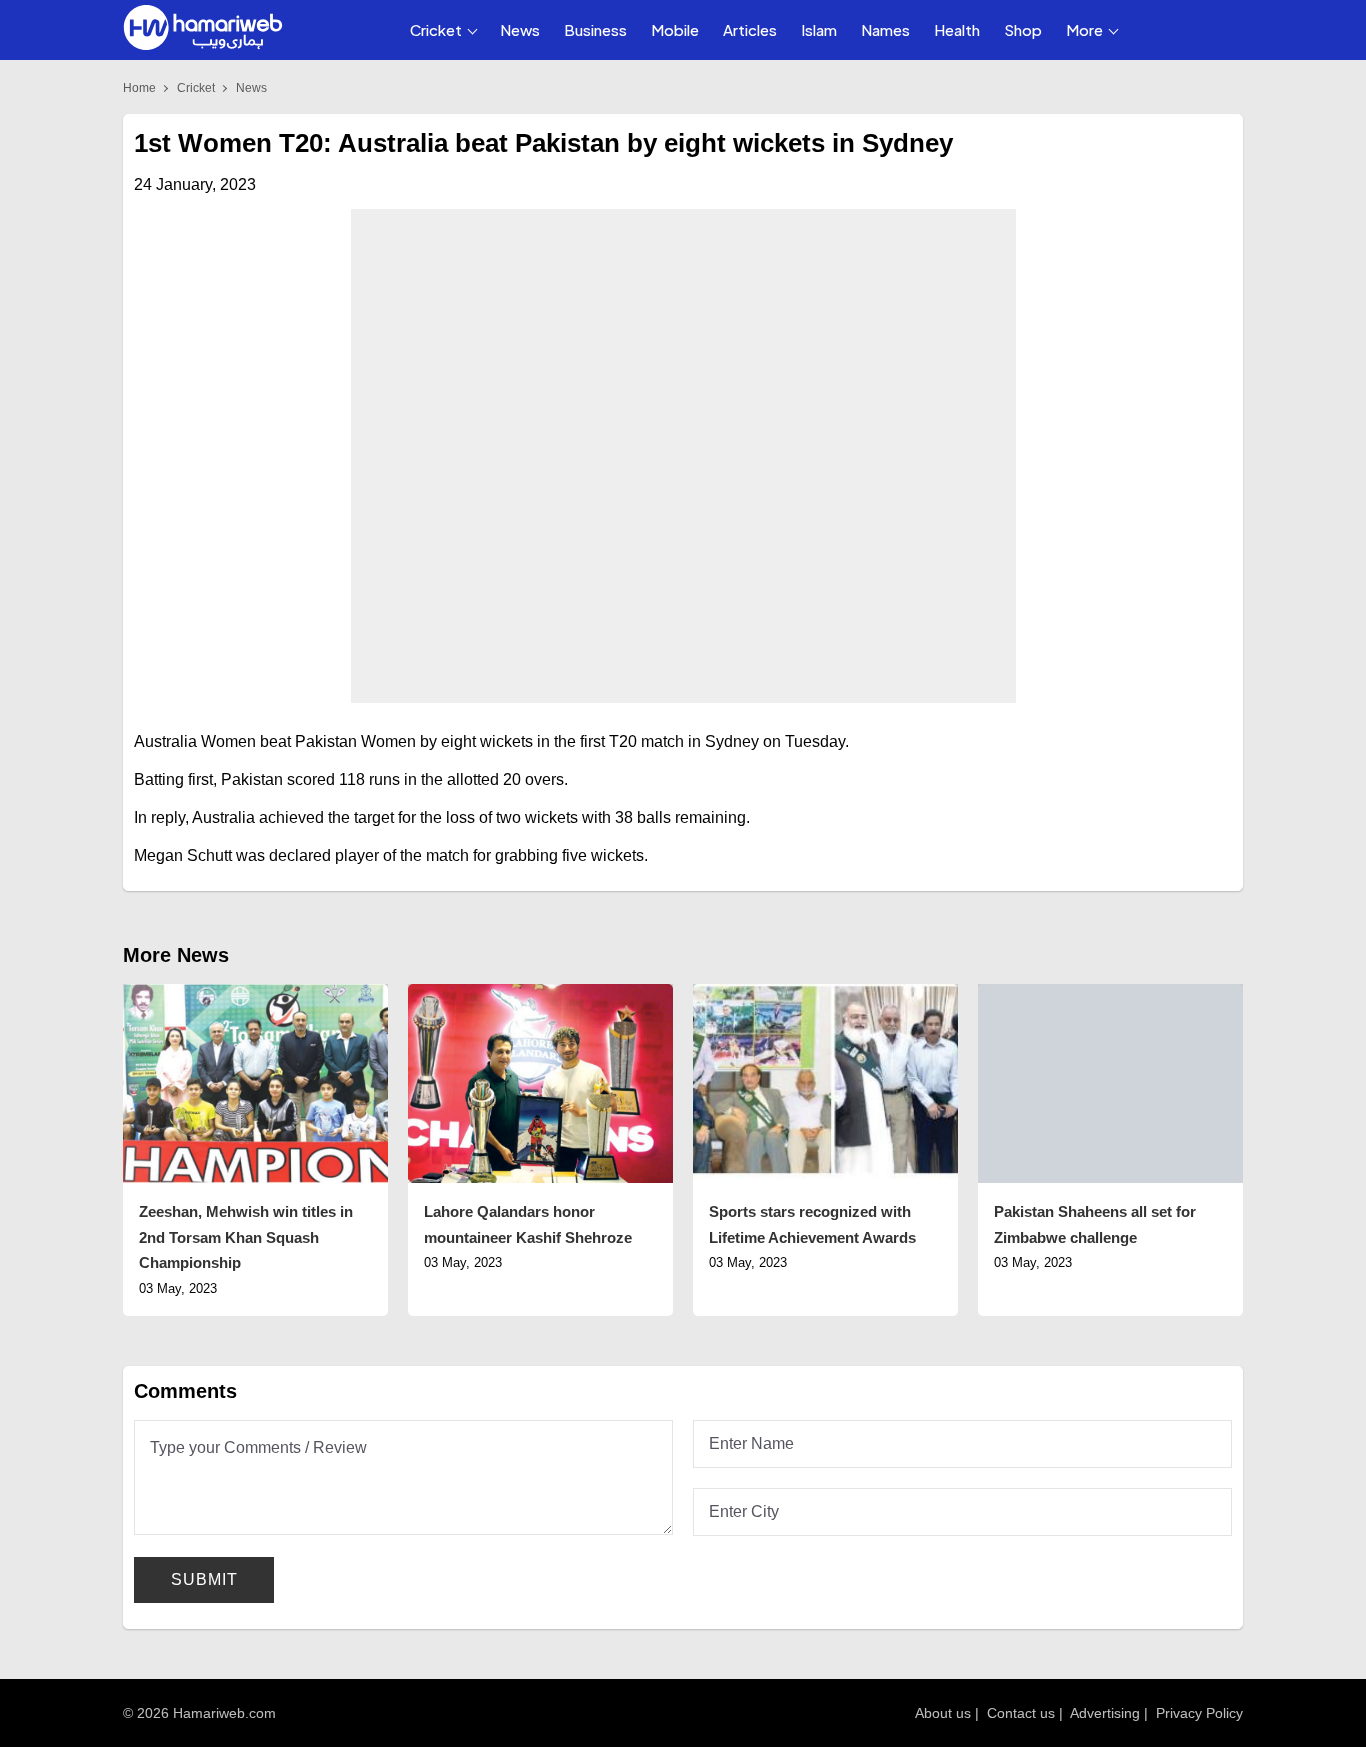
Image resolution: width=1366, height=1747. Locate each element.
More (1084, 29)
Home (139, 88)
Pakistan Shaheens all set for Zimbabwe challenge (1095, 1224)
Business (595, 29)
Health (957, 29)
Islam (819, 29)
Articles (750, 29)
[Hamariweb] (203, 30)
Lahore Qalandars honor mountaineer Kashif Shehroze (528, 1224)
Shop (1023, 29)
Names (885, 29)
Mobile (675, 29)
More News (176, 955)
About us (943, 1713)
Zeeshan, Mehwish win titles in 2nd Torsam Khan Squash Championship (246, 1237)
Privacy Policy (1199, 1713)
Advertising (1105, 1713)
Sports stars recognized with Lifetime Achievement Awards (812, 1224)
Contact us (1021, 1713)
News (520, 29)
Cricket (436, 29)
